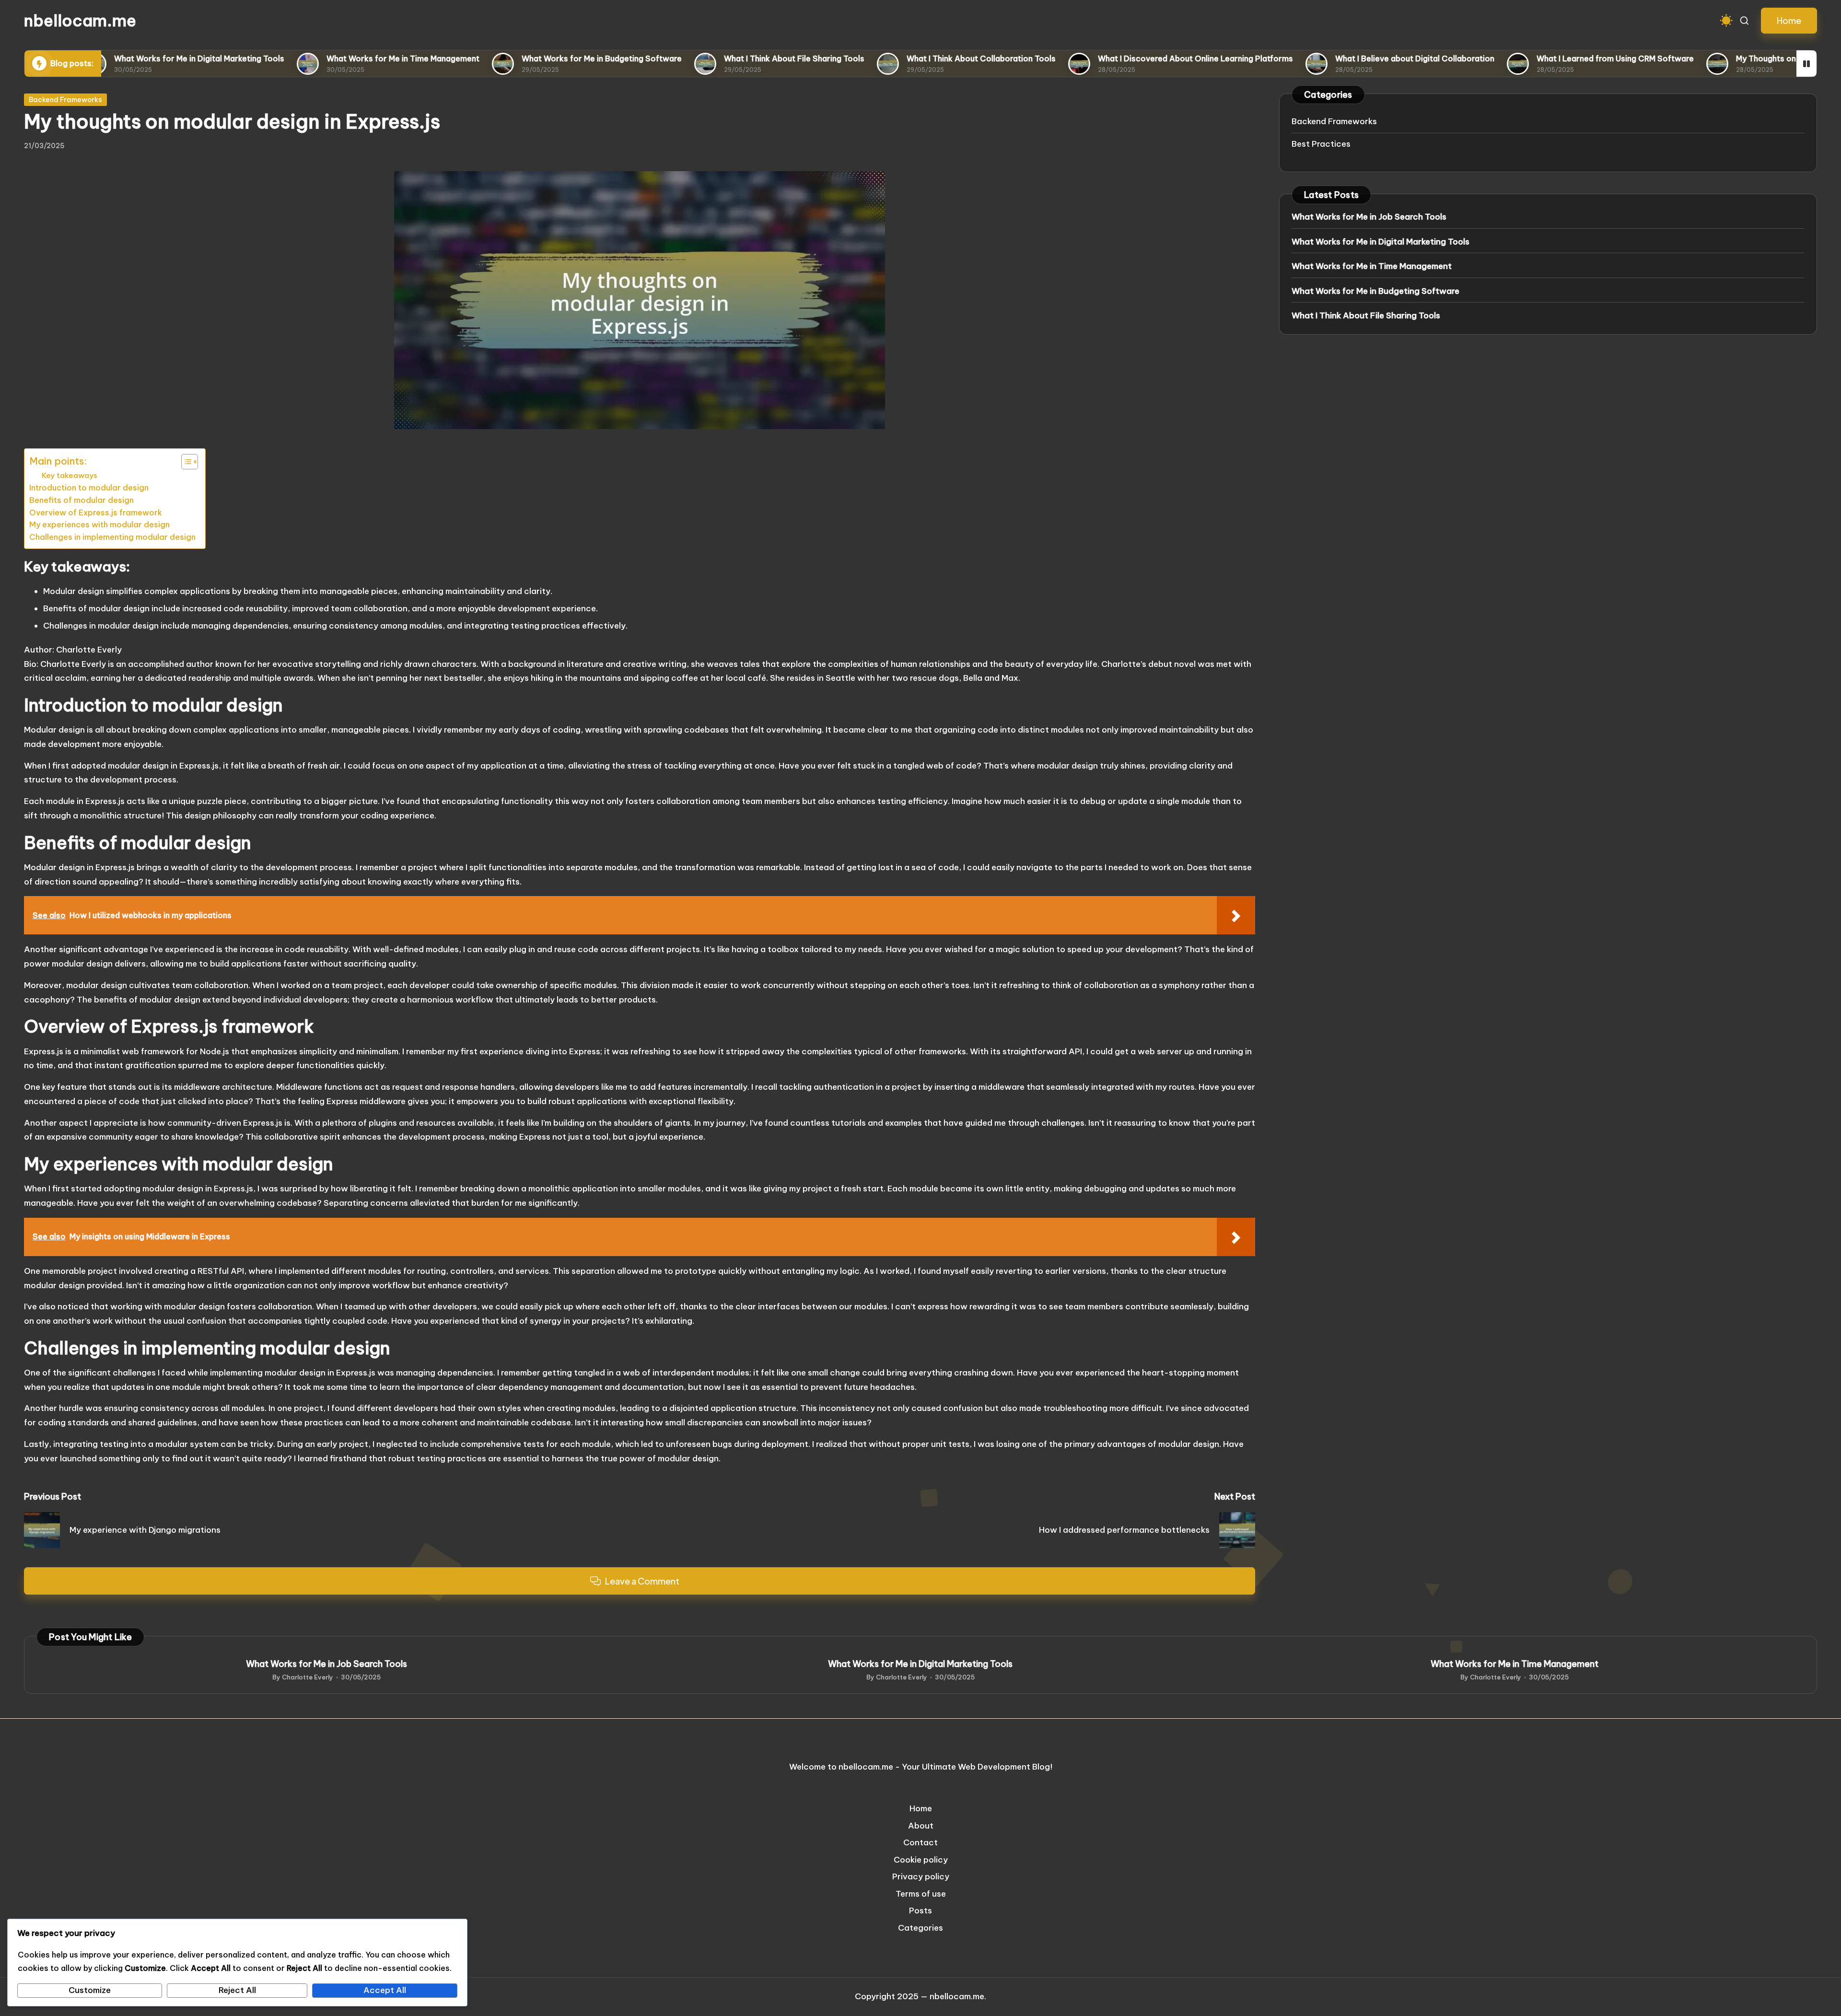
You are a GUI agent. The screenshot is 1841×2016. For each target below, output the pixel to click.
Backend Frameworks (65, 100)
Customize (90, 1990)
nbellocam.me (80, 21)
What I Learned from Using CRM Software (1537, 58)
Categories (920, 1928)
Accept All (385, 1990)
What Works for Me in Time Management (325, 58)
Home (921, 1808)
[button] (1789, 21)
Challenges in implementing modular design (112, 537)
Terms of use (921, 1894)
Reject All (237, 1990)
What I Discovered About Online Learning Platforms (1117, 58)
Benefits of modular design (82, 500)
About (921, 1826)
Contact (920, 1842)
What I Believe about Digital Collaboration (1337, 58)
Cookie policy (921, 1860)
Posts (920, 1911)
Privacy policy (921, 1876)
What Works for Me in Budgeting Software (524, 58)
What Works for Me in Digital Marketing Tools (121, 58)
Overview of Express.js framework (96, 513)
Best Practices (1321, 144)
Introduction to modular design (89, 488)
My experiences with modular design (99, 524)
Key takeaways (70, 475)
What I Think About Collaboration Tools (903, 58)
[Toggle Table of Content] (185, 462)
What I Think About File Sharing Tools (716, 58)
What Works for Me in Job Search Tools (1369, 217)
